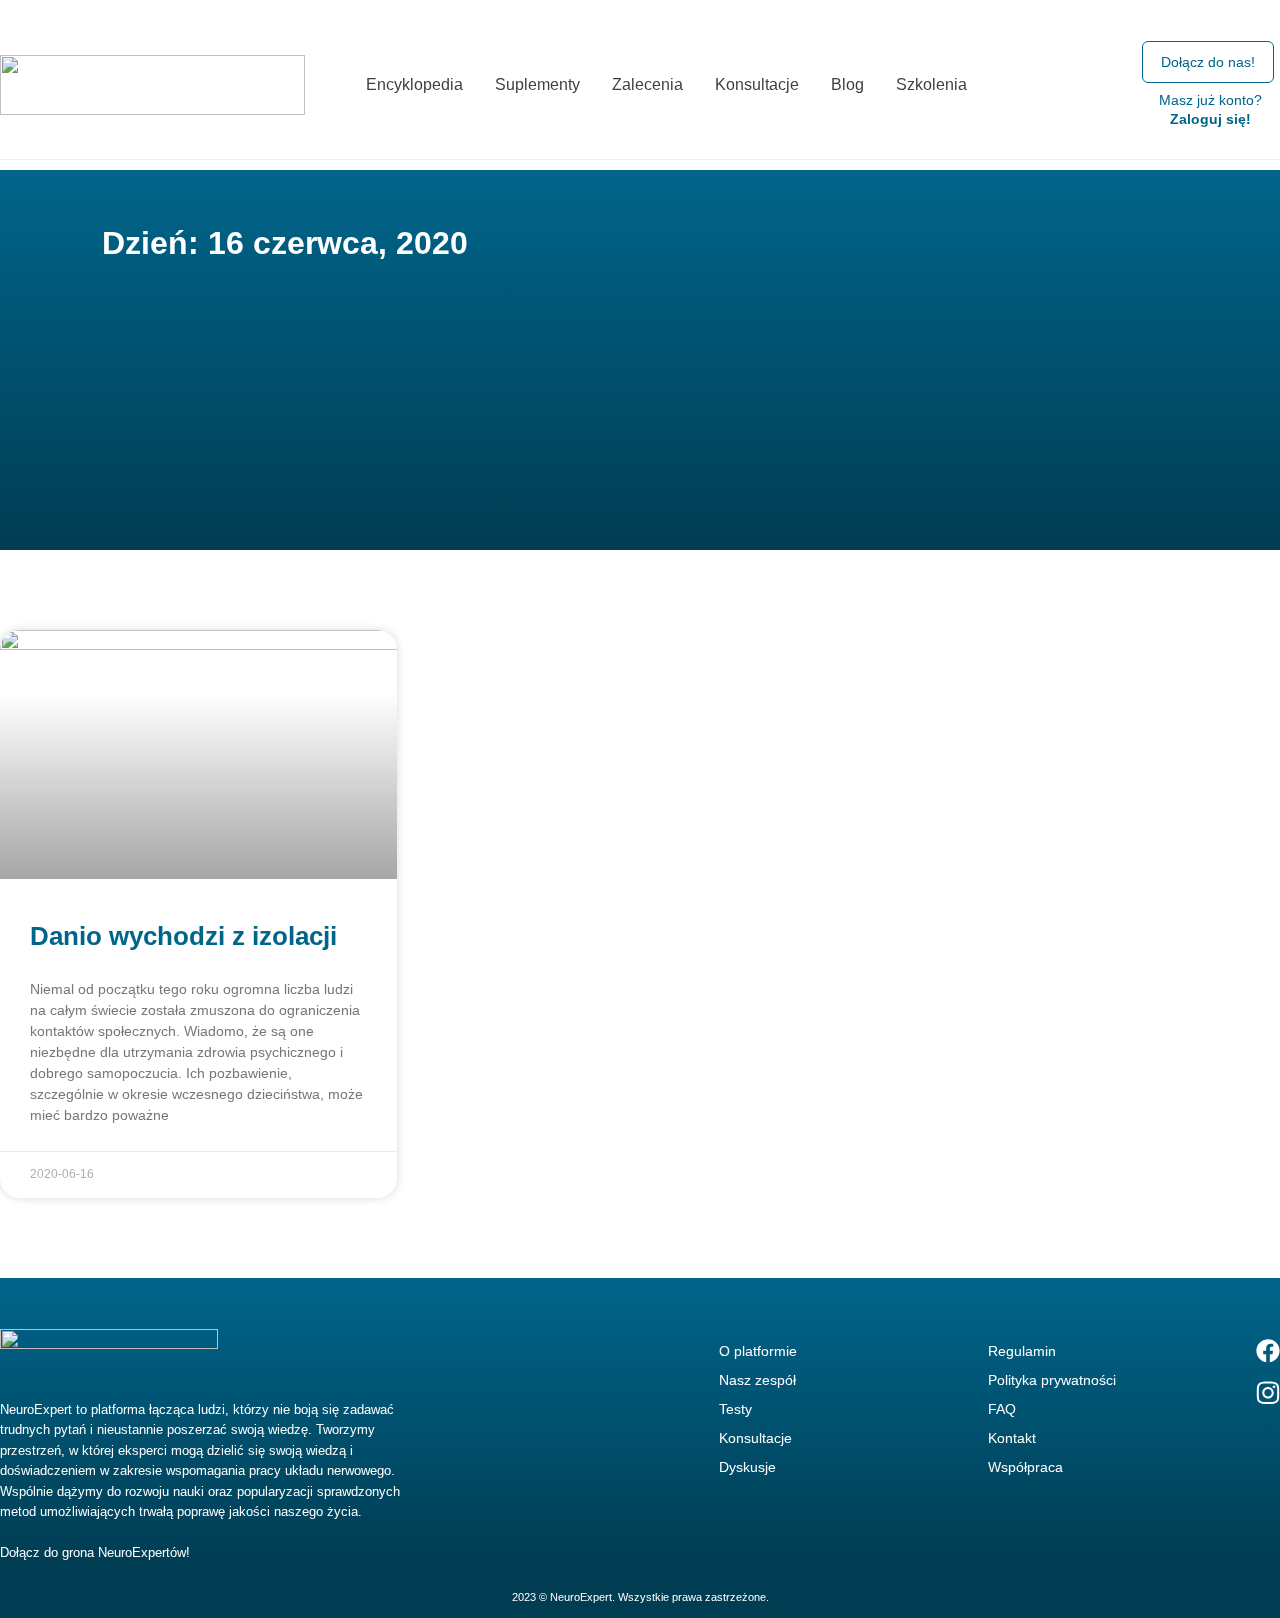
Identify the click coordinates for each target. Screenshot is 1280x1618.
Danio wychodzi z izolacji (183, 936)
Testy (735, 1409)
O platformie (758, 1351)
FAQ (1002, 1409)
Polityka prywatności (1052, 1380)
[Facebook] (1268, 1351)
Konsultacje (755, 1438)
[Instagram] (1268, 1393)
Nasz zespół (757, 1380)
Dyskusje (747, 1467)
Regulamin (1022, 1351)
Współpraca (1025, 1467)
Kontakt (1012, 1438)
